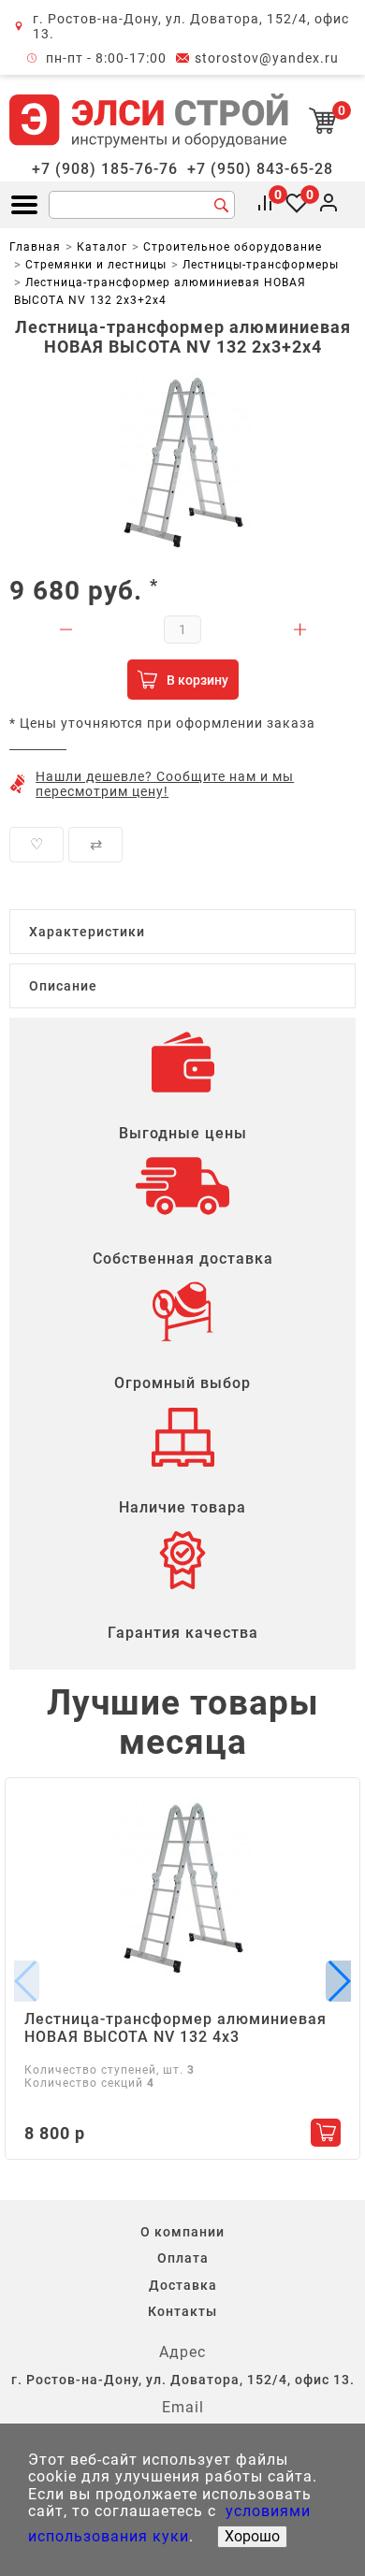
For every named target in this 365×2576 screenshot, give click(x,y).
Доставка (183, 2285)
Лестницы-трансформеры (261, 265)
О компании (182, 2232)
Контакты (182, 2311)
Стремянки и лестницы (96, 265)
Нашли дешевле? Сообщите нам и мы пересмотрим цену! (165, 784)
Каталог (102, 247)
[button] (338, 1981)
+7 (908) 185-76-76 (105, 169)
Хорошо (252, 2536)
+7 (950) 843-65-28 (260, 169)
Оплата (183, 2258)
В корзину (197, 680)
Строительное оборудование (233, 247)
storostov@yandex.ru (267, 58)
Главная (35, 247)
